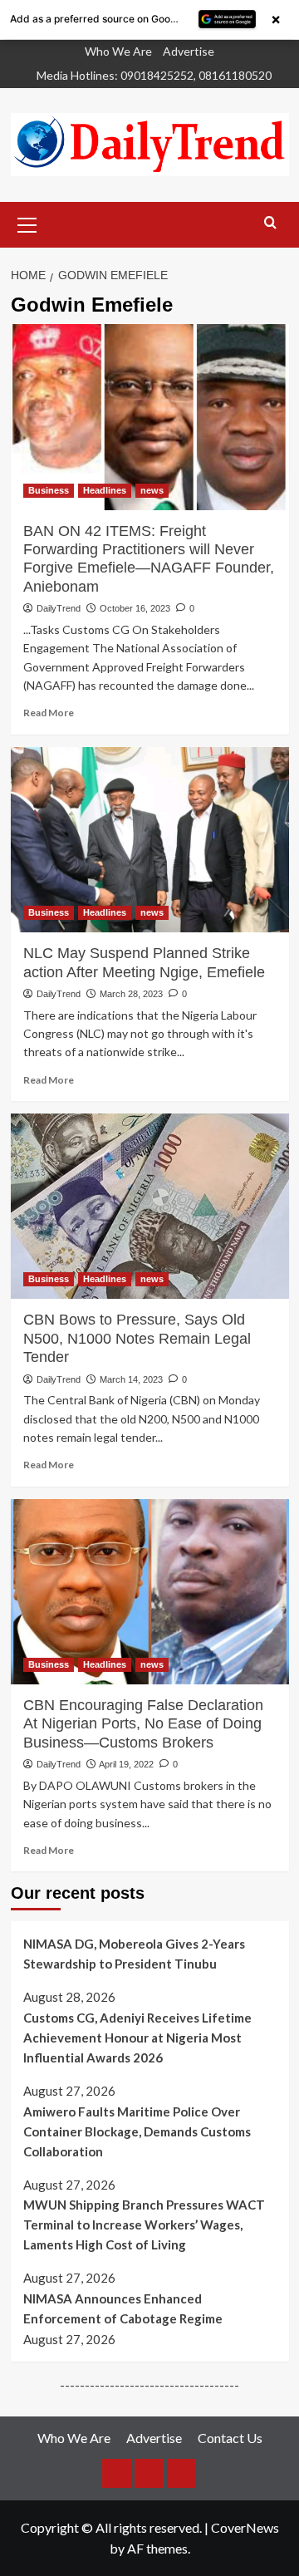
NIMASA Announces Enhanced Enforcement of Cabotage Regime (123, 2308)
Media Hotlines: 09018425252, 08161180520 (154, 75)
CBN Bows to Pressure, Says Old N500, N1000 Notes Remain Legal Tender (137, 1338)
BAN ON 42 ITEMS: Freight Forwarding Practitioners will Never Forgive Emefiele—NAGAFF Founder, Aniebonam (149, 559)
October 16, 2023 (135, 608)
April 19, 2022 (126, 1764)
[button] (27, 223)
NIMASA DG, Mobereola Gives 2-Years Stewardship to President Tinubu (134, 1954)
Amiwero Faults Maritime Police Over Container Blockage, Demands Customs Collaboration (137, 2131)
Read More (49, 713)
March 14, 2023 (131, 1379)
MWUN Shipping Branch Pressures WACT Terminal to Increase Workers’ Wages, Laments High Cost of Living (144, 2225)
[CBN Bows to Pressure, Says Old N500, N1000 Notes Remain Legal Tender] (150, 1206)
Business (49, 490)
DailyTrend (59, 608)
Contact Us (230, 2438)
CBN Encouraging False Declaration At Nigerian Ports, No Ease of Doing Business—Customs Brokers (143, 1724)
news (152, 490)
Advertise (189, 51)
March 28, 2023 (131, 994)
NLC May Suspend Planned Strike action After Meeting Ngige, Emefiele (144, 962)
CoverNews (245, 2527)
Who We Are (118, 51)
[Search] (270, 223)
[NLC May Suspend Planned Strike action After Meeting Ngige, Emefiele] (150, 840)
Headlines (105, 490)
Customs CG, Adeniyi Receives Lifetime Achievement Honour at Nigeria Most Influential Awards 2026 (137, 2038)
